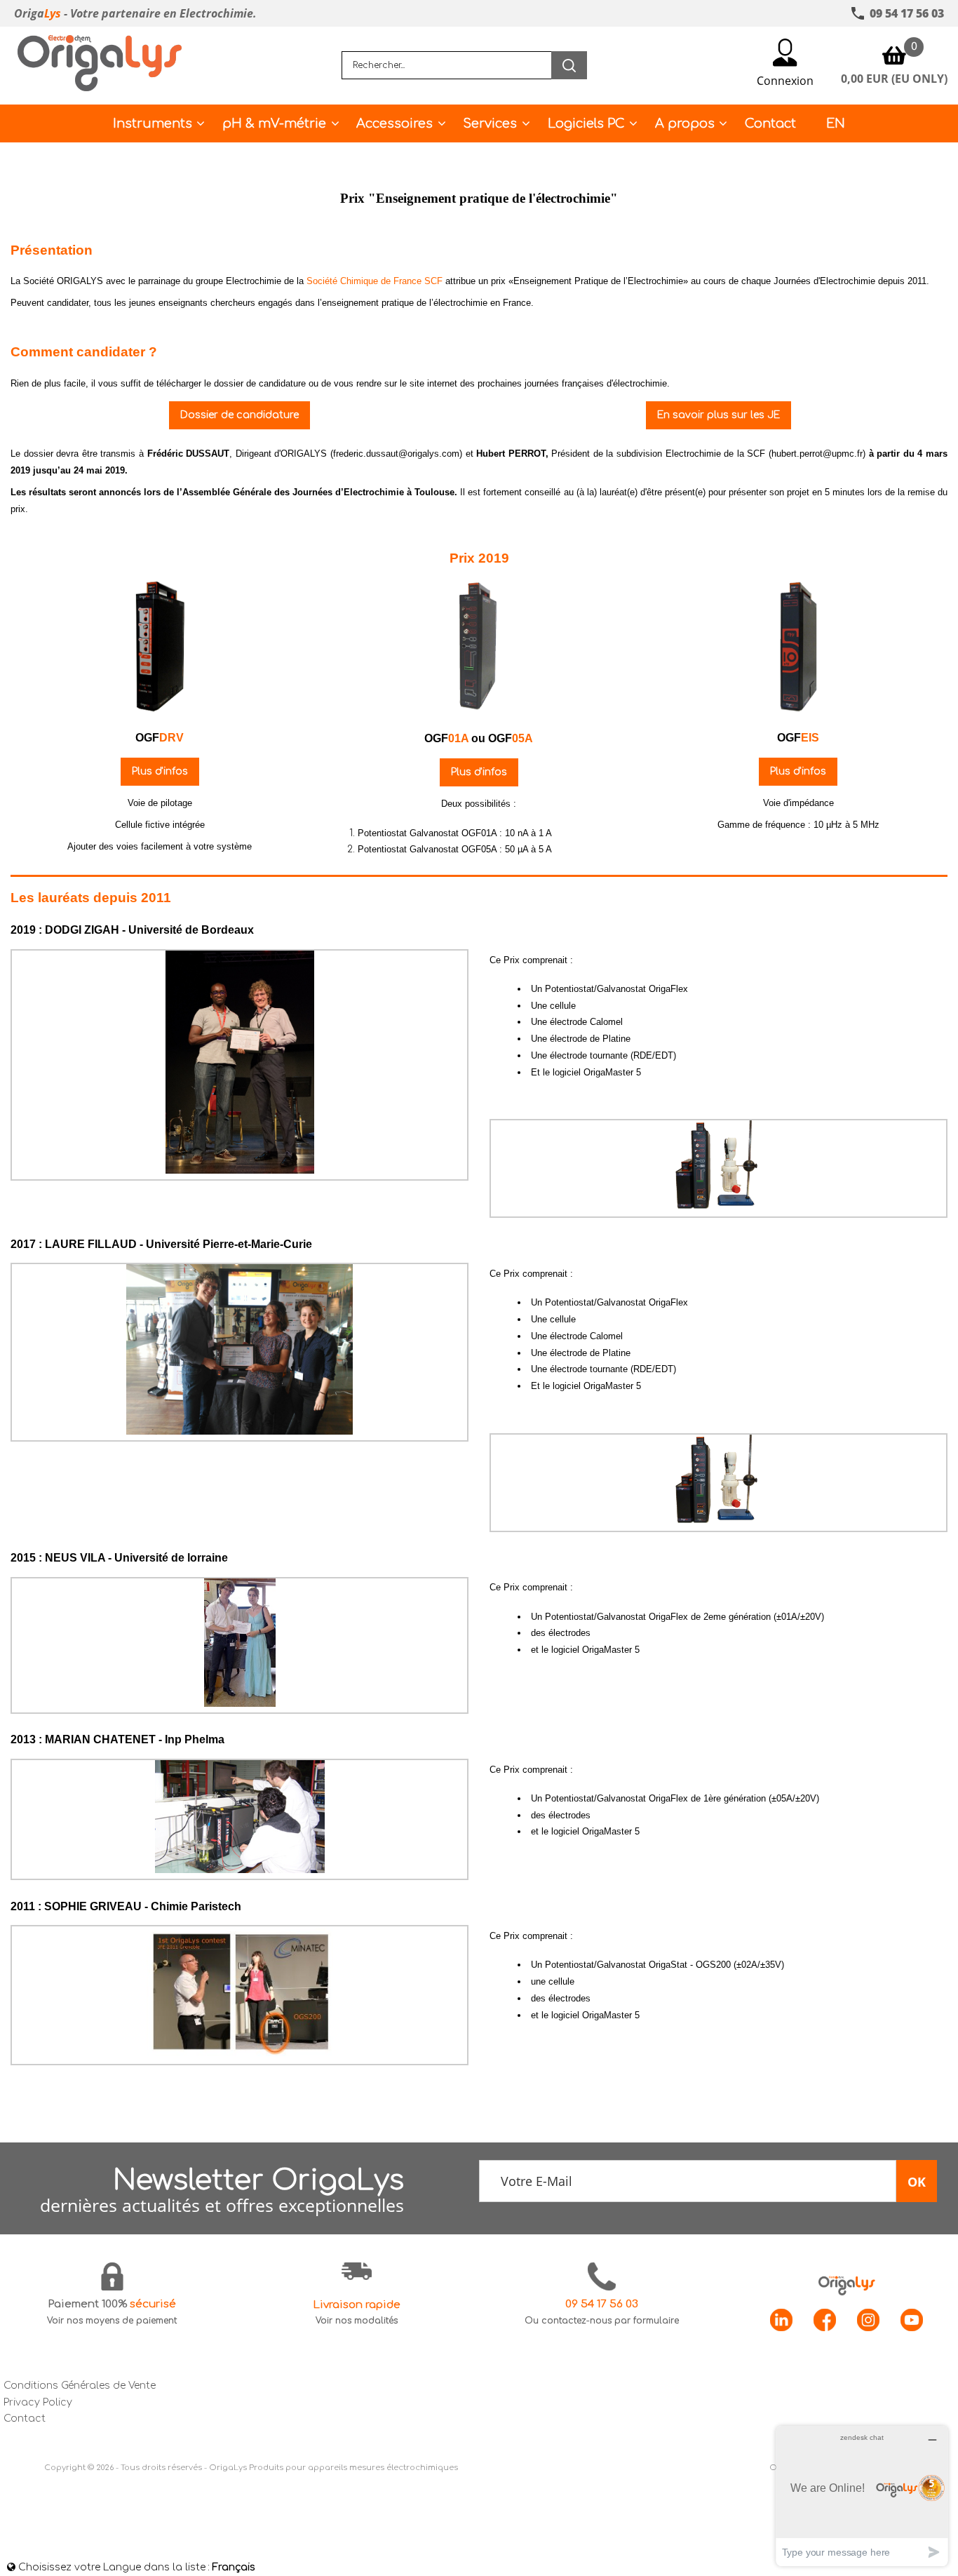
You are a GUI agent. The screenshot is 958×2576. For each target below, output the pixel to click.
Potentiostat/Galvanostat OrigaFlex (616, 989)
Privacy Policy (38, 2402)
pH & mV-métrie (274, 123)
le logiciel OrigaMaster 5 (591, 1650)
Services (490, 123)
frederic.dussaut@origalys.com (396, 454)
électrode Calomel (586, 1022)
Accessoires (394, 123)
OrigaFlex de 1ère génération (707, 1798)
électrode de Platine (590, 1039)
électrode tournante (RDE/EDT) (613, 1055)
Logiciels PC (586, 123)
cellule (563, 1006)
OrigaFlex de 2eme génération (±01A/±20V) (736, 1617)
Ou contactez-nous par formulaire (602, 2321)
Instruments (153, 123)
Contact (770, 123)
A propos (685, 123)
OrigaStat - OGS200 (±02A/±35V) (716, 1965)
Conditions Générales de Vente (80, 2386)
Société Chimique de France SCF (375, 281)
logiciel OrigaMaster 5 (597, 1072)
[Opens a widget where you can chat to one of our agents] (862, 2496)
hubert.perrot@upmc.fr (817, 454)
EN (836, 123)
